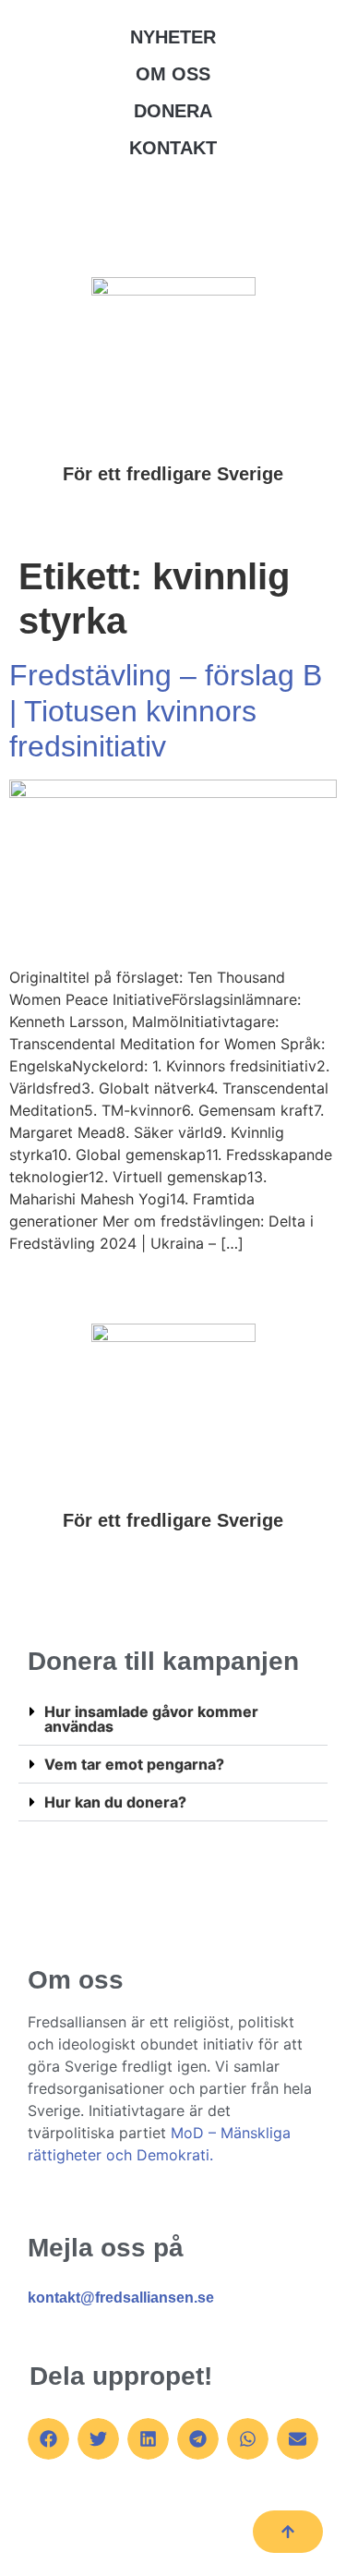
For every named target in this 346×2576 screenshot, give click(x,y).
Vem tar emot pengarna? (134, 1764)
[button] (173, 1719)
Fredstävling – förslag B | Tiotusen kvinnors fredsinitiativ (166, 711)
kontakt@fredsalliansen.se (121, 2298)
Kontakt (173, 148)
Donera (173, 111)
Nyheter (173, 37)
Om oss (173, 74)
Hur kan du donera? (115, 1802)
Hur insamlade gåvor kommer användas (151, 1719)
